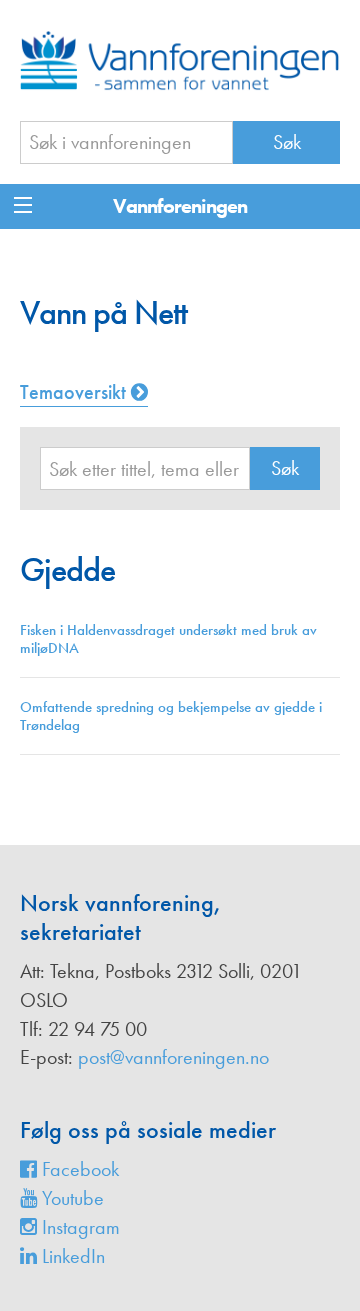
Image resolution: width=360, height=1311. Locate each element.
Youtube (70, 1198)
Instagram (78, 1227)
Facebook (78, 1169)
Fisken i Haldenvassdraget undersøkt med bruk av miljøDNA (168, 639)
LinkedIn (71, 1256)
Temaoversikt (75, 392)
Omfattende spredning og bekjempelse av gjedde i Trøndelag (171, 716)
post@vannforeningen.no (173, 1057)
